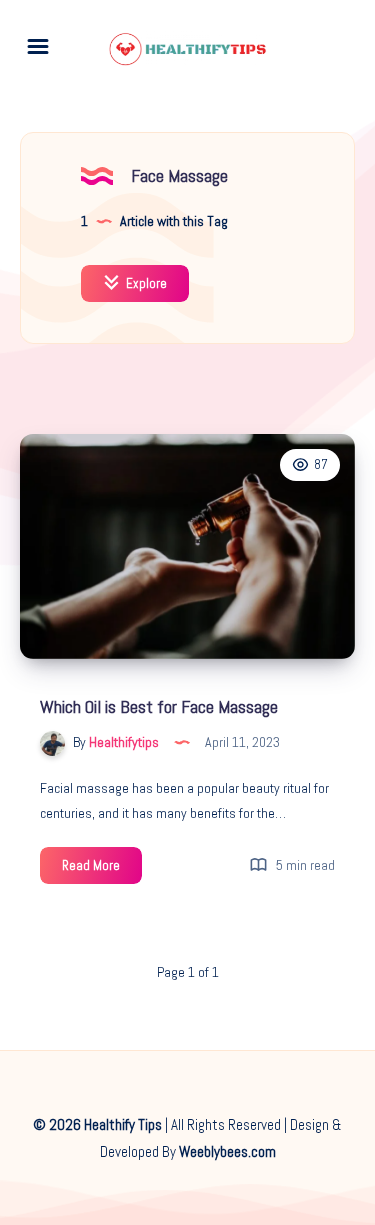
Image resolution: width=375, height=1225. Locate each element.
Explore (145, 283)
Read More (102, 870)
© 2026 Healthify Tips (97, 1124)
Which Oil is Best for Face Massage (159, 706)
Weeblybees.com (227, 1151)
